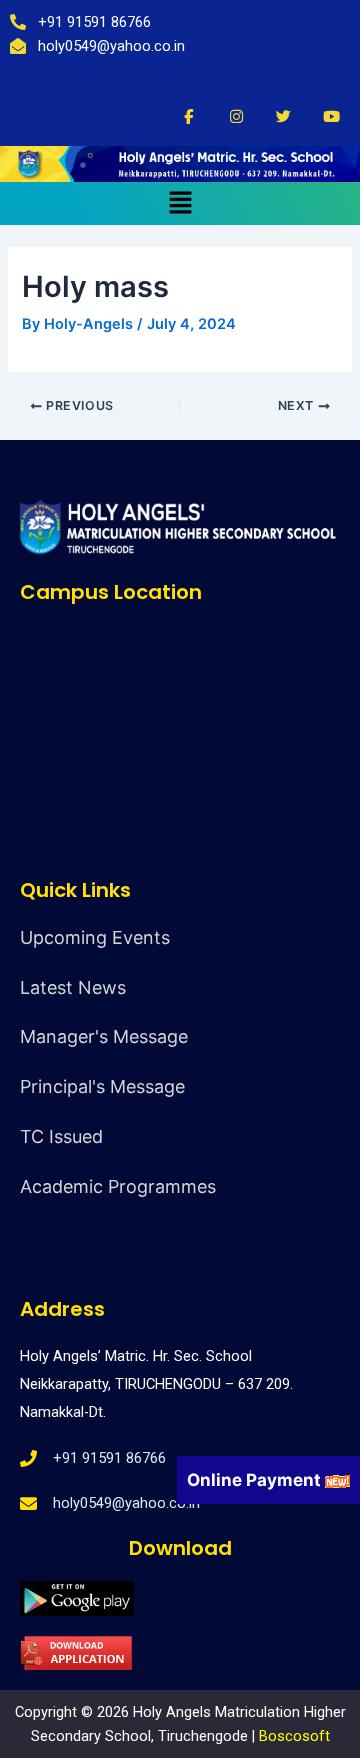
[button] (180, 203)
